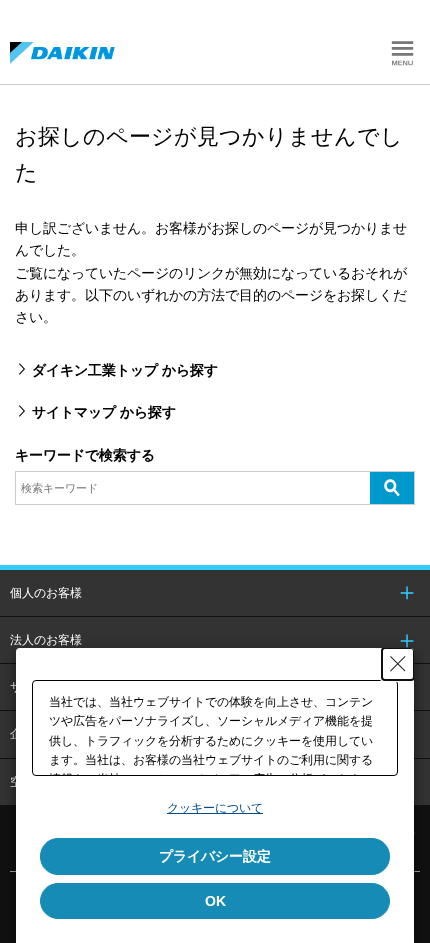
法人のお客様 (46, 640)
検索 (392, 487)
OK (215, 901)
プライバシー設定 (215, 856)
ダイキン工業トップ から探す (125, 370)
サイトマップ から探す (104, 412)
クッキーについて (215, 808)
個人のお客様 (46, 593)
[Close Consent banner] (398, 664)
